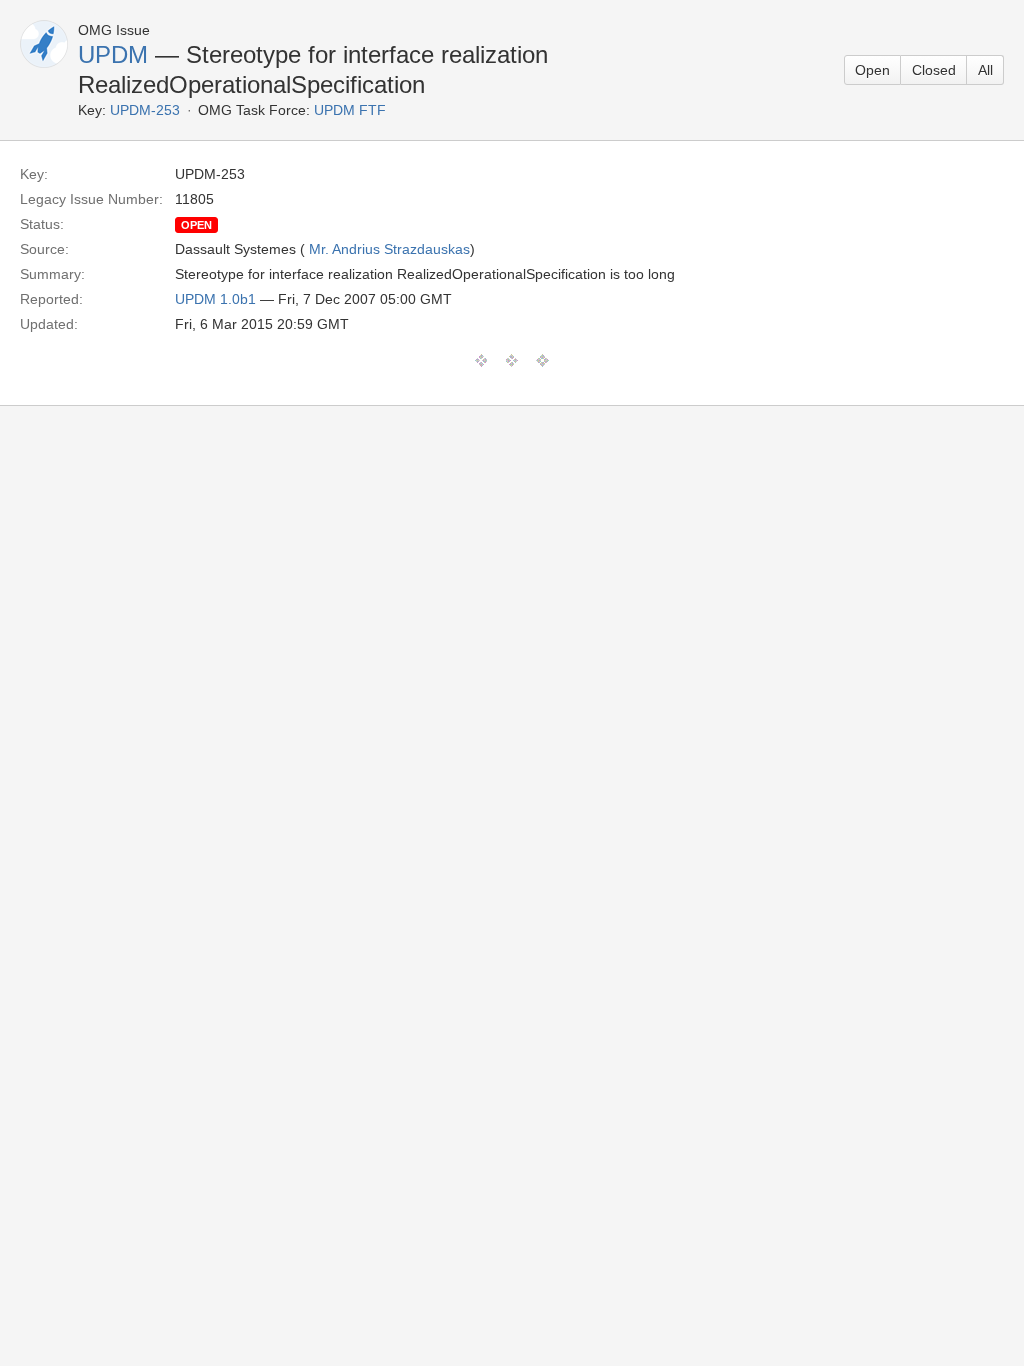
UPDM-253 (145, 110)
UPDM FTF (350, 110)
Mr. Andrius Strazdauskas (389, 249)
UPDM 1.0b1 (215, 299)
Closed (934, 70)
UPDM (113, 54)
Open (872, 70)
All (985, 70)
